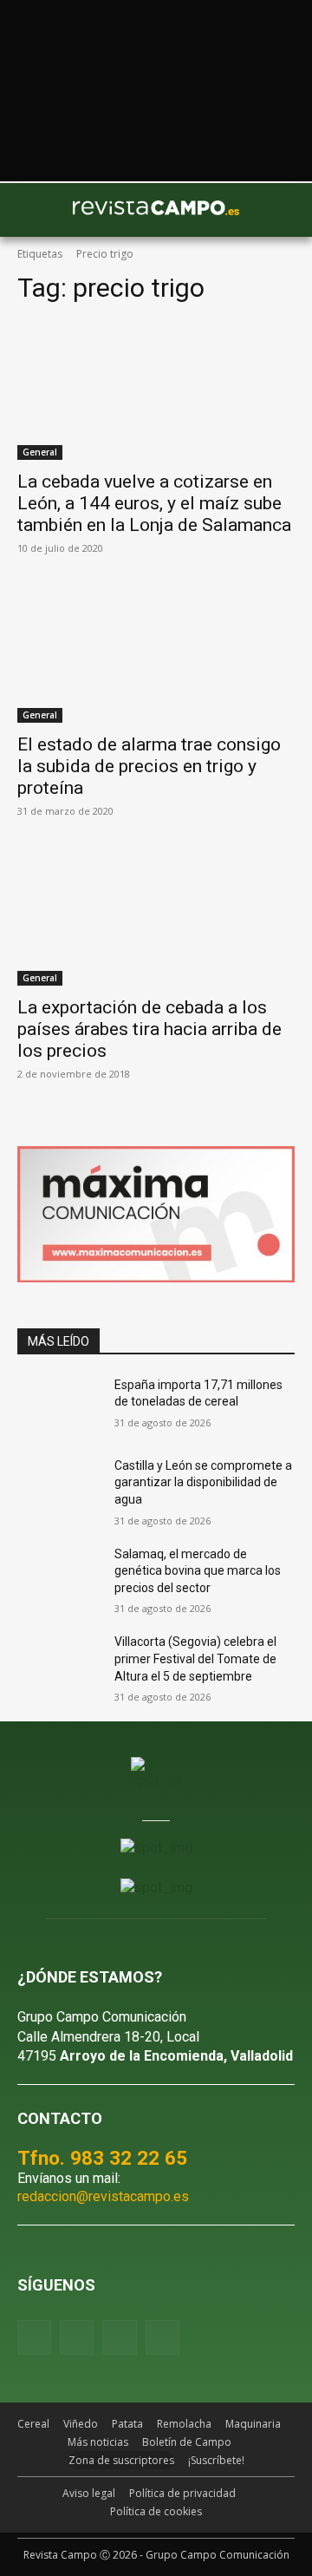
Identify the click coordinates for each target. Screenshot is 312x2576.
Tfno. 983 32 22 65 (102, 2158)
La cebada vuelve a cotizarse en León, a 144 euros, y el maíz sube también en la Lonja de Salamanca (154, 503)
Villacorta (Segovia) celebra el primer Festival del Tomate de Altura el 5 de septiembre (195, 1658)
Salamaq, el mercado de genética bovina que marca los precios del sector (198, 1571)
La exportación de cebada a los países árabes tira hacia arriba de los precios (149, 1029)
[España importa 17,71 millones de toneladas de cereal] (59, 1406)
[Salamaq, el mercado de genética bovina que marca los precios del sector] (59, 1575)
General (40, 452)
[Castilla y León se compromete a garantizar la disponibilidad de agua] (59, 1487)
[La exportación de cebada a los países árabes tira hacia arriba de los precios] (156, 916)
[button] (39, 210)
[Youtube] (119, 2337)
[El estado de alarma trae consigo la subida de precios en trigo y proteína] (156, 653)
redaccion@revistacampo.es (103, 2196)
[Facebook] (34, 2337)
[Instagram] (77, 2337)
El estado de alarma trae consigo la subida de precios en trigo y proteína (149, 766)
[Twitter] (162, 2337)
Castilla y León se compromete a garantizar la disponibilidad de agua (203, 1482)
